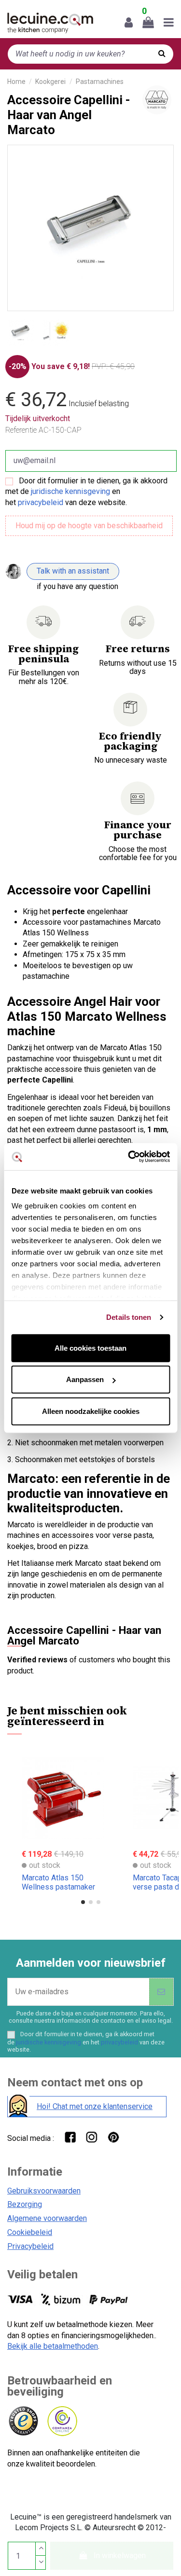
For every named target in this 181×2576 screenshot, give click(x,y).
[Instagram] (91, 2137)
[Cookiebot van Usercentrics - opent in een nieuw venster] (129, 1157)
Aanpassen (85, 1379)
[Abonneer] (161, 1992)
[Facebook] (70, 2137)
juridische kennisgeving (70, 491)
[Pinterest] (113, 2137)
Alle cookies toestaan (90, 1348)
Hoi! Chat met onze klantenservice (95, 2106)
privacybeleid (41, 502)
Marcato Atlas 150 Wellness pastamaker (58, 1882)
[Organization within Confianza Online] (62, 2421)
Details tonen (129, 1317)
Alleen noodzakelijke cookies (91, 1411)
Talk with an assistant (73, 571)
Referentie (21, 430)
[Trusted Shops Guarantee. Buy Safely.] (23, 2421)
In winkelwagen (120, 2555)
